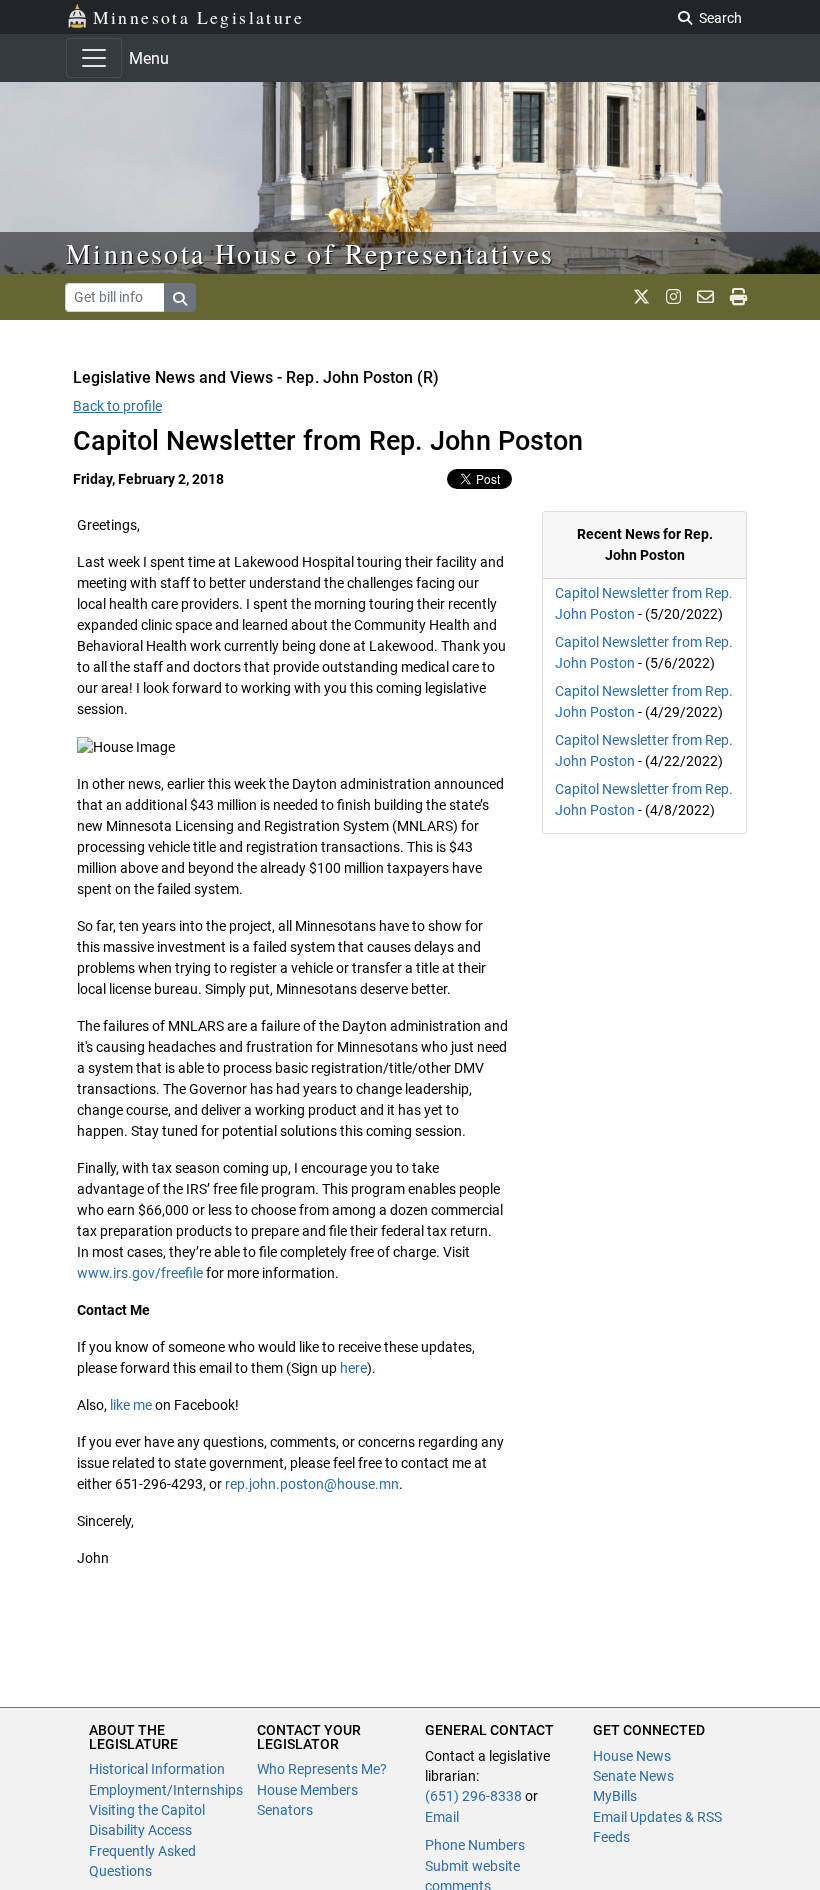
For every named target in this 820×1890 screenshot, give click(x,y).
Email (442, 1817)
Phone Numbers (475, 1845)
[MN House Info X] (641, 297)
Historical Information (157, 1769)
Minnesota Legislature (198, 17)
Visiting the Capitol (147, 1810)
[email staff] (705, 297)
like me (131, 1405)
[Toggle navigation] (94, 58)
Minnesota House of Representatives (310, 253)
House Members (307, 1790)
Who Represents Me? (322, 1769)
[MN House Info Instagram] (673, 297)
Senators (285, 1810)
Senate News (633, 1776)
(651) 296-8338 (473, 1796)
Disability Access (140, 1830)
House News (632, 1756)
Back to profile (117, 406)
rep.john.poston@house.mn (312, 1484)
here (353, 1368)
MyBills (615, 1796)
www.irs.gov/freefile (140, 1273)
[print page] (738, 297)
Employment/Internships (166, 1790)
